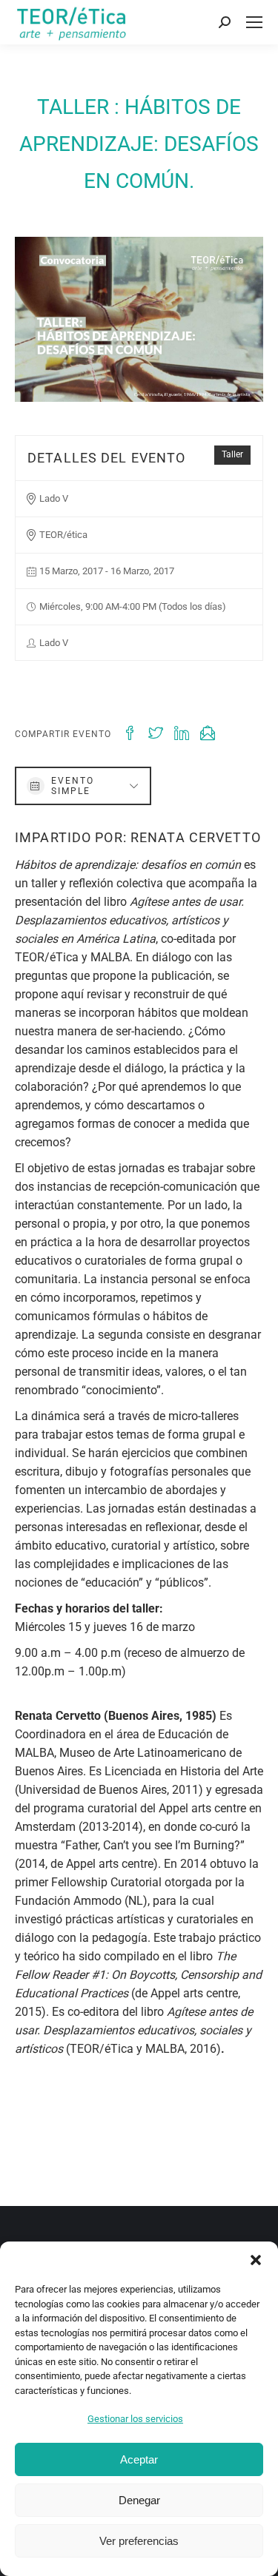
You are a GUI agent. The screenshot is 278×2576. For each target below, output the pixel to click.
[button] (256, 2260)
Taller (232, 454)
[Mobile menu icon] (254, 22)
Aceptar (139, 2459)
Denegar (139, 2500)
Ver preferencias (139, 2541)
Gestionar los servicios (135, 2419)
